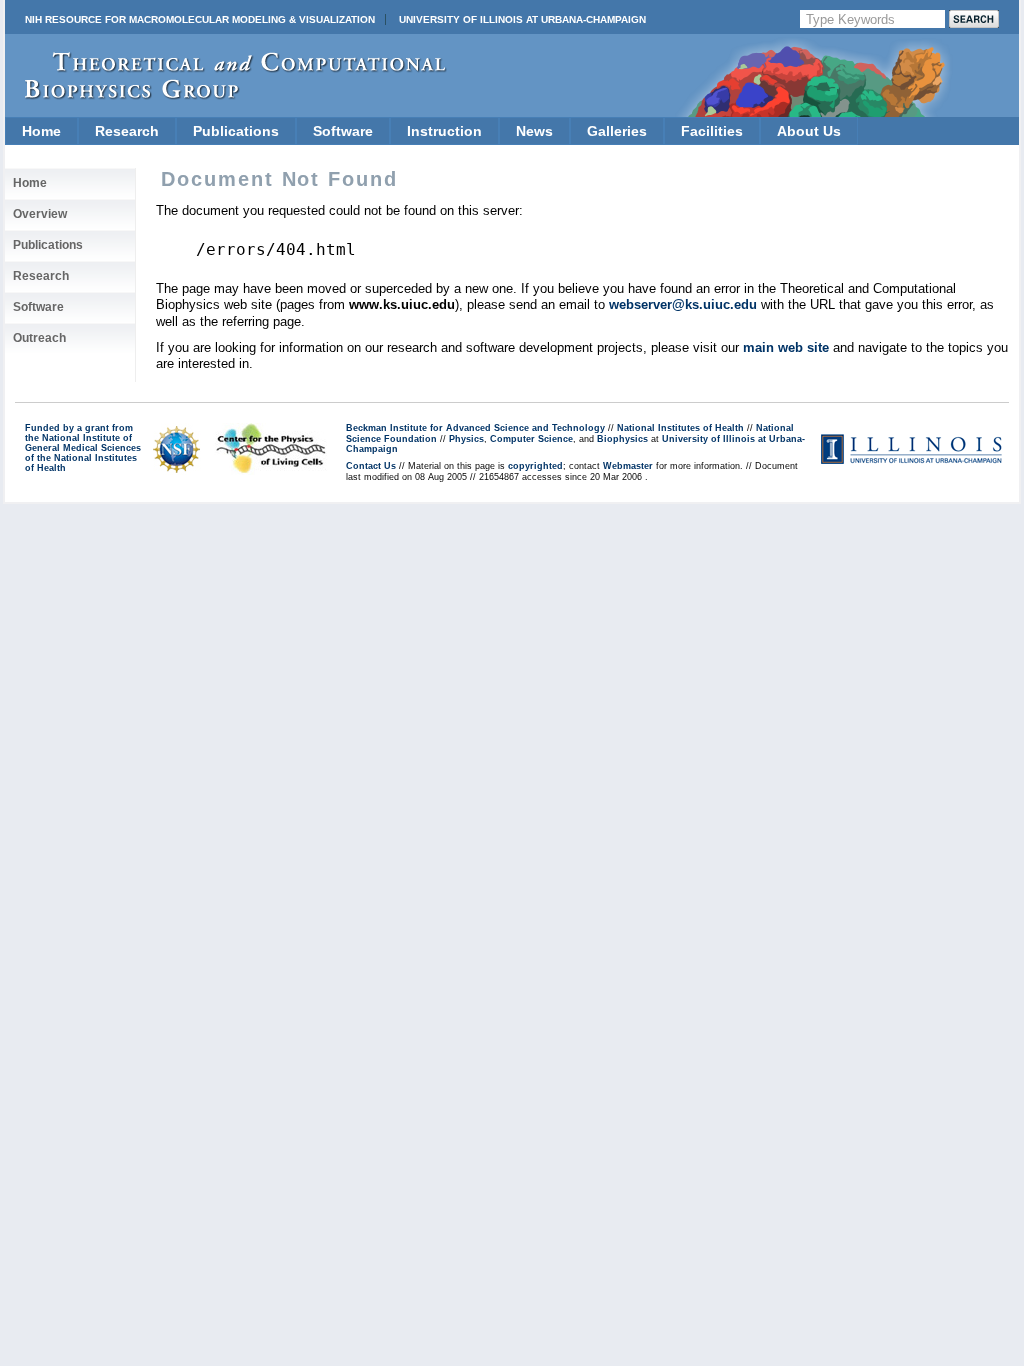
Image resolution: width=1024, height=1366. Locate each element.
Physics (466, 439)
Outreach (39, 338)
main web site (786, 347)
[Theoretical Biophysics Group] (226, 94)
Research (127, 131)
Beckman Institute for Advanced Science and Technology (475, 428)
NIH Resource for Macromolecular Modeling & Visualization (200, 19)
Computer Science (531, 439)
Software (343, 131)
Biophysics (622, 439)
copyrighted (535, 466)
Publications (236, 131)
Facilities (712, 131)
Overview (40, 214)
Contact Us (371, 466)
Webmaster (628, 466)
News (534, 131)
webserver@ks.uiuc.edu (683, 304)
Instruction (444, 131)
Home (41, 131)
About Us (809, 131)
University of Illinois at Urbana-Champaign (522, 19)
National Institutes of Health (680, 428)
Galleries (617, 131)
